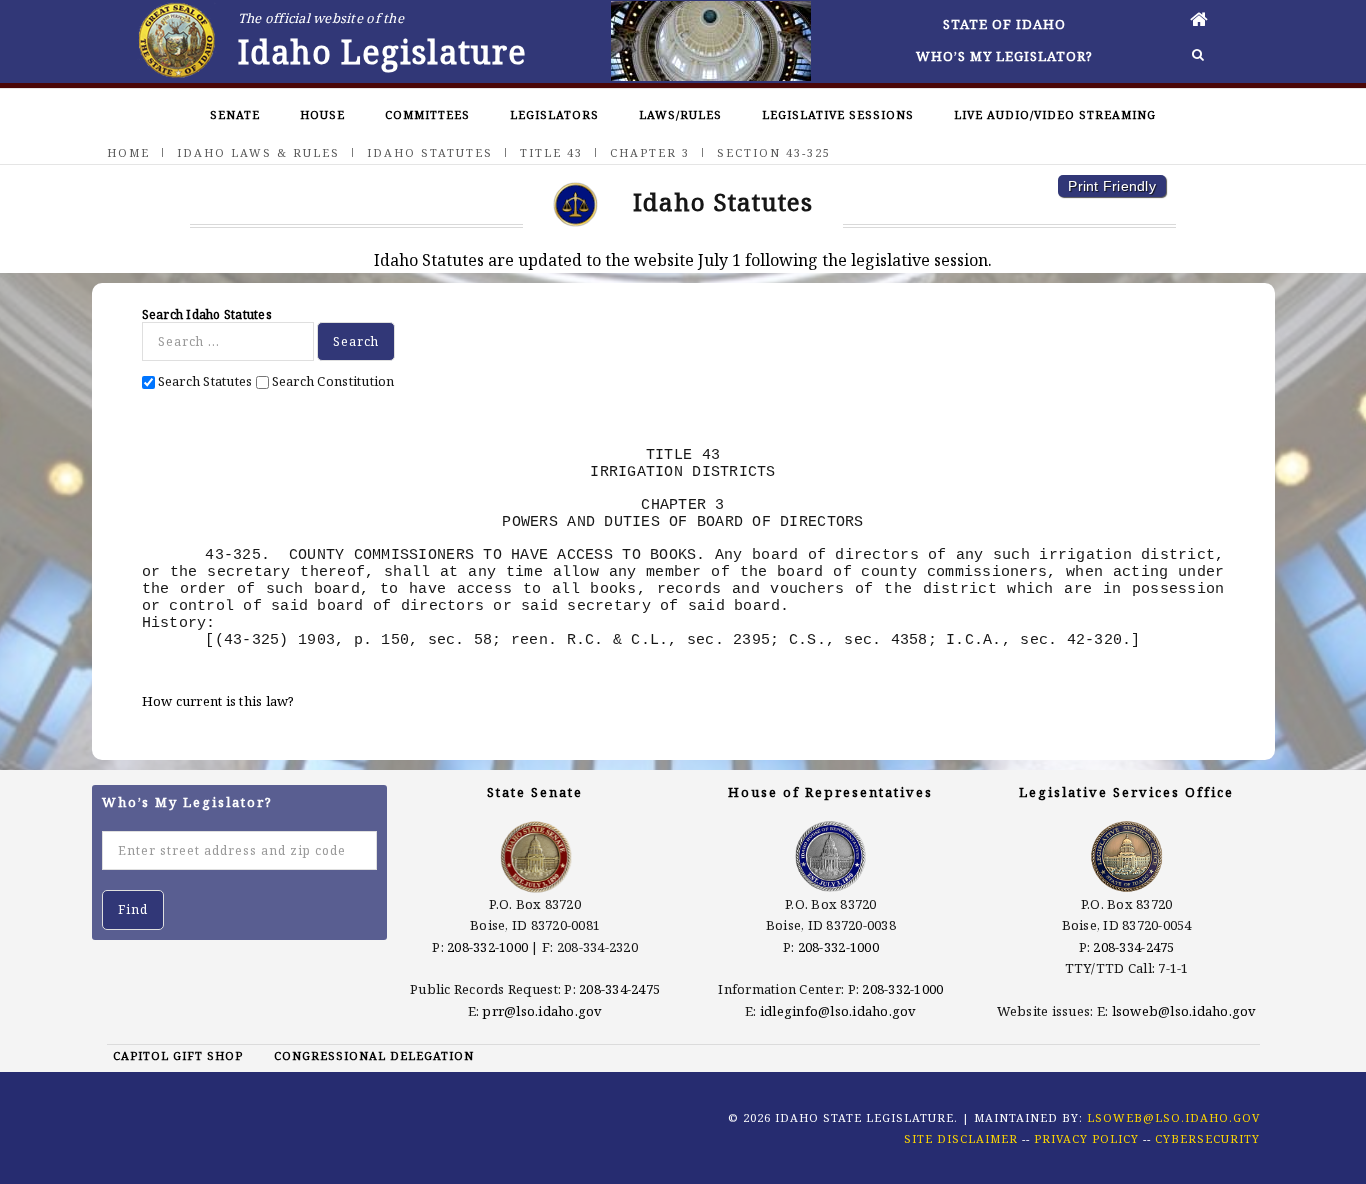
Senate (235, 114)
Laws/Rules (680, 114)
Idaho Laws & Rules (258, 152)
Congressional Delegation (374, 1055)
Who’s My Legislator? (1004, 56)
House (322, 114)
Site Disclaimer (961, 1138)
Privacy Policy (1086, 1138)
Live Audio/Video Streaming (1055, 114)
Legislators (554, 114)
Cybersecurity (1207, 1138)
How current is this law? (218, 701)
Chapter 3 (650, 152)
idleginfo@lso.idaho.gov (838, 1011)
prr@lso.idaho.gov (542, 1011)
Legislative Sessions (838, 114)
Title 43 (551, 152)
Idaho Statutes (430, 152)
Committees (427, 114)
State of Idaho (1004, 24)
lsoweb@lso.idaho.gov (1184, 1011)
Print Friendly (1112, 186)
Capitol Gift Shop (178, 1055)
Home (128, 152)
